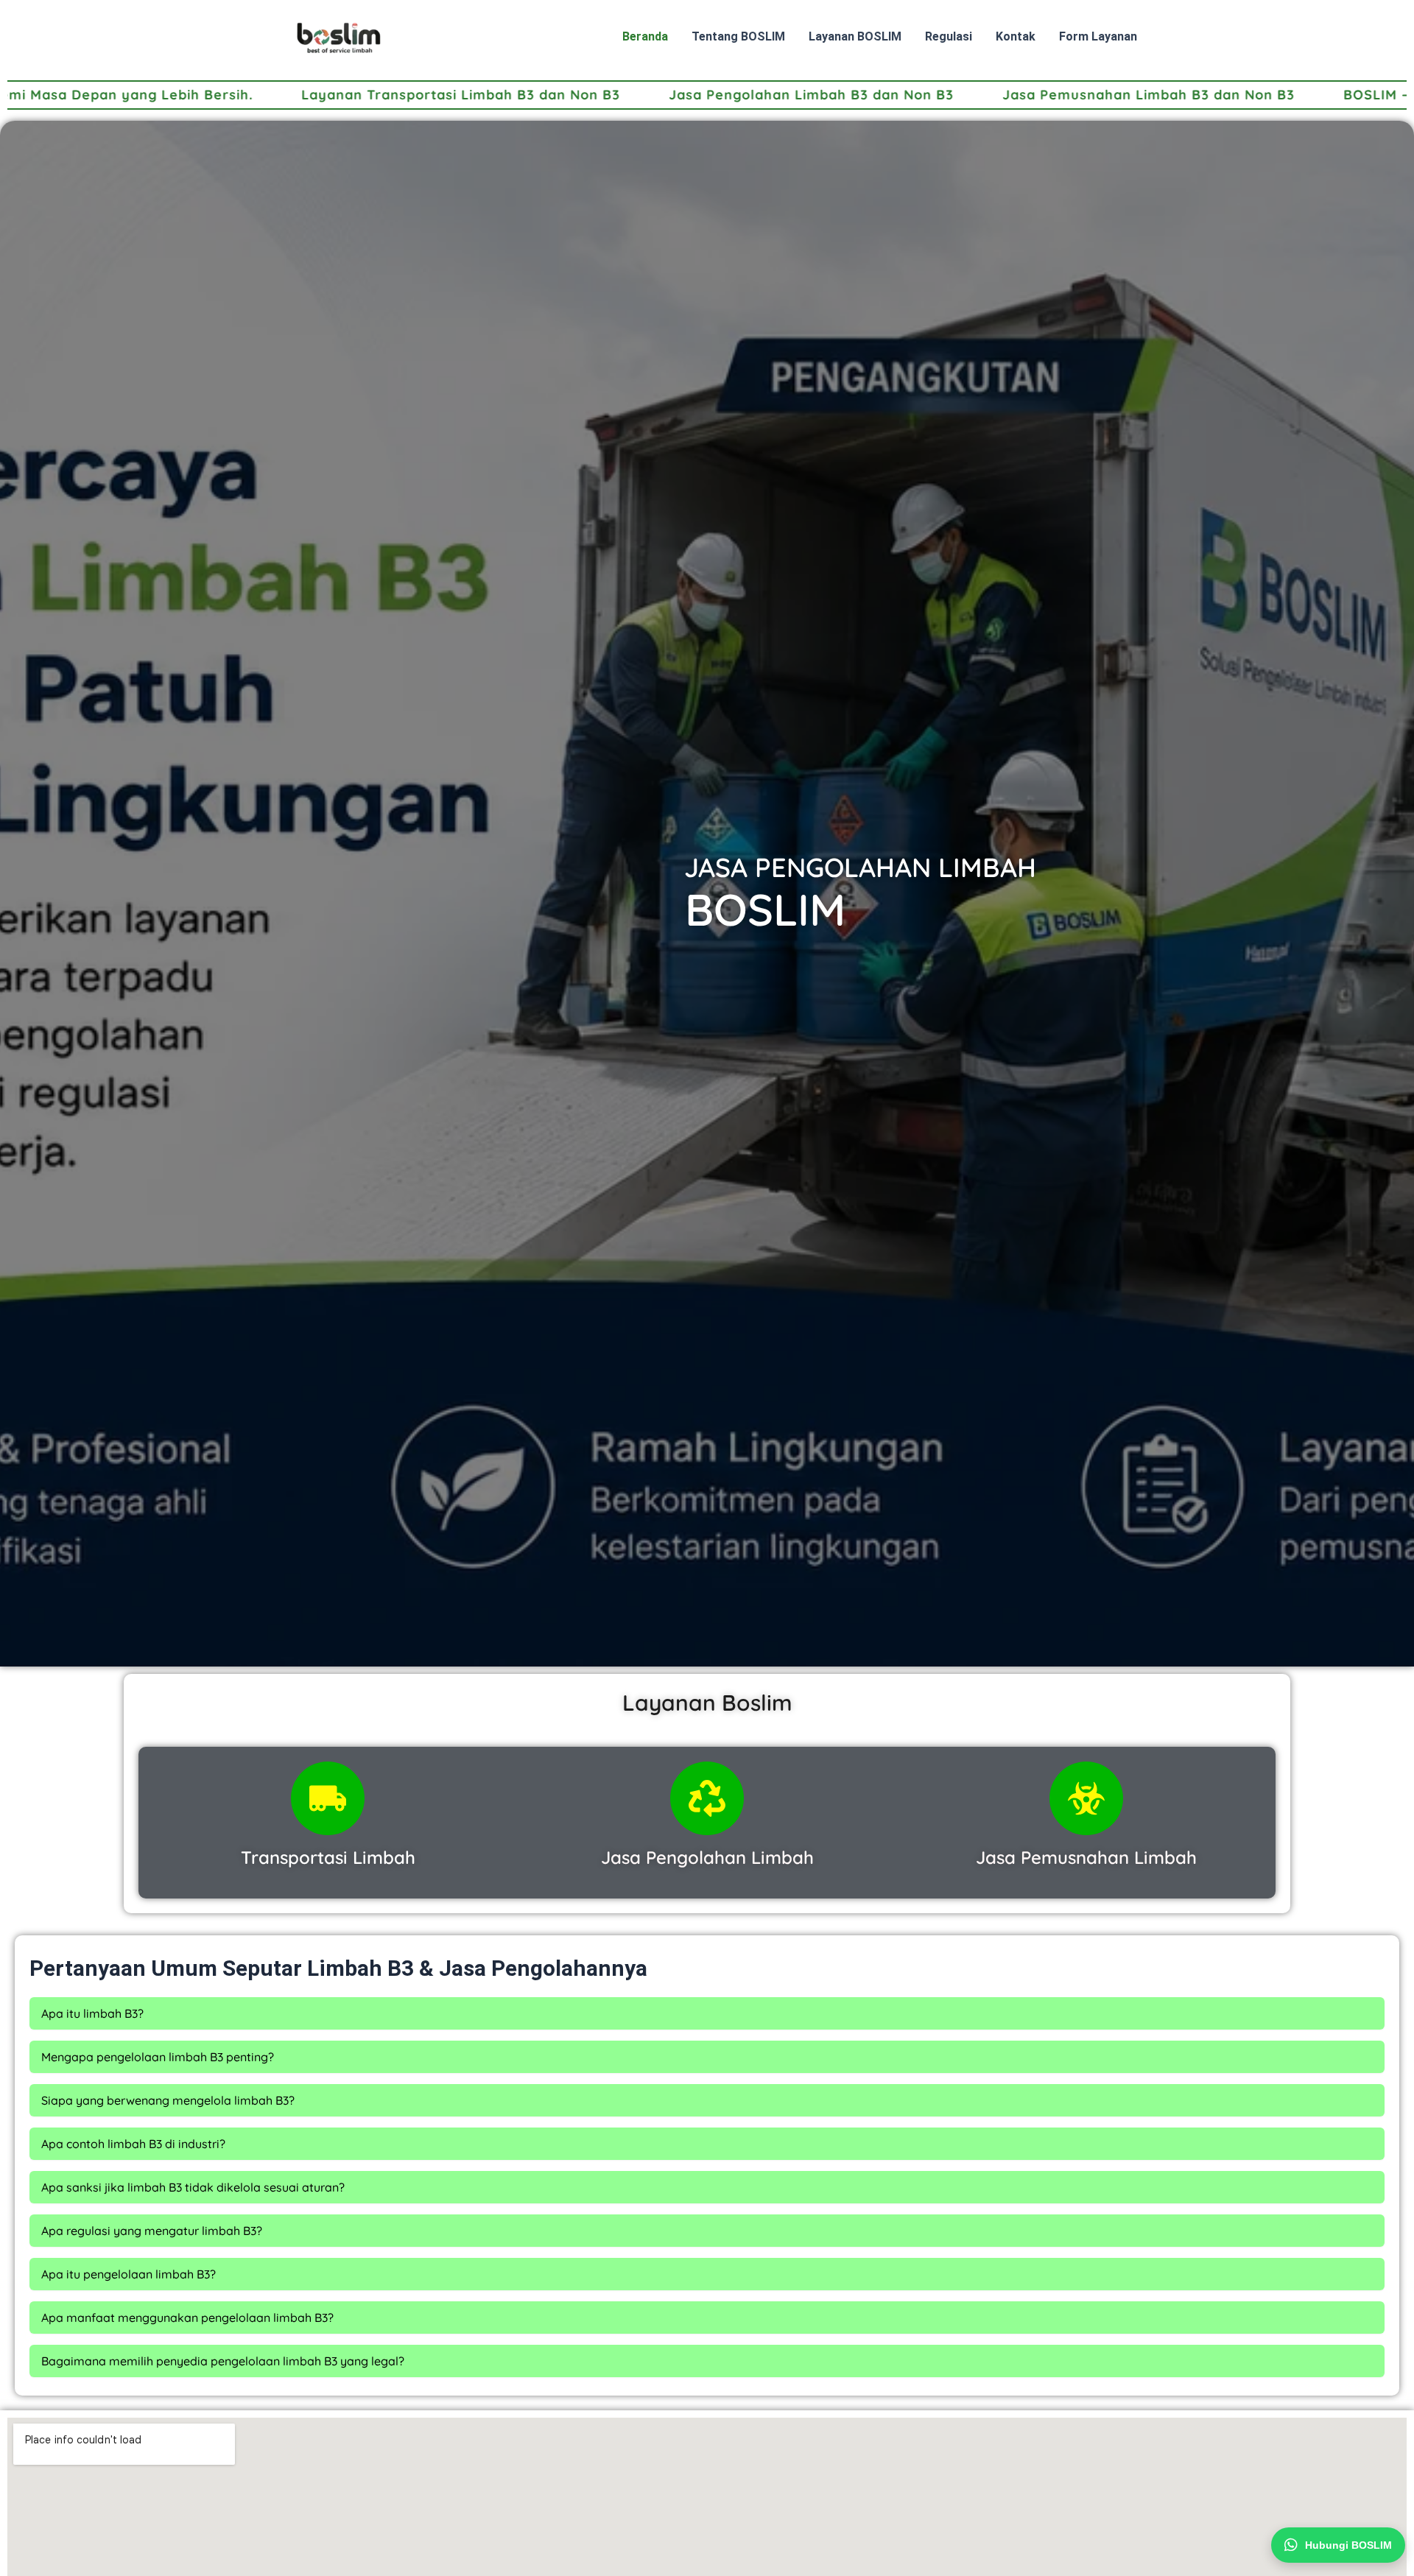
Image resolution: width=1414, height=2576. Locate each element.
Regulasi (949, 36)
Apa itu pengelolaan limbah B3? (129, 2274)
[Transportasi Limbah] (328, 1798)
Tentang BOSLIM (738, 36)
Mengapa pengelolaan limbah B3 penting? (158, 2057)
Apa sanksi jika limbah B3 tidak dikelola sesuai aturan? (193, 2187)
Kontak (1016, 36)
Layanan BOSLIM (855, 36)
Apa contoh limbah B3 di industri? (133, 2144)
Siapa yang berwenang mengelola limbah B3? (168, 2100)
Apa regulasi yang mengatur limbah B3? (152, 2231)
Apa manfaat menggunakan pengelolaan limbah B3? (187, 2318)
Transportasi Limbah (328, 1857)
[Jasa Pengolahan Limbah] (707, 1798)
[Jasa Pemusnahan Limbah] (1086, 1798)
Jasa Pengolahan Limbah (707, 1857)
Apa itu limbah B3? (92, 2013)
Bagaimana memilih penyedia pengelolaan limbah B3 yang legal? (223, 2361)
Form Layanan (1098, 36)
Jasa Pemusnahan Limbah (1086, 1857)
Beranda (645, 36)
